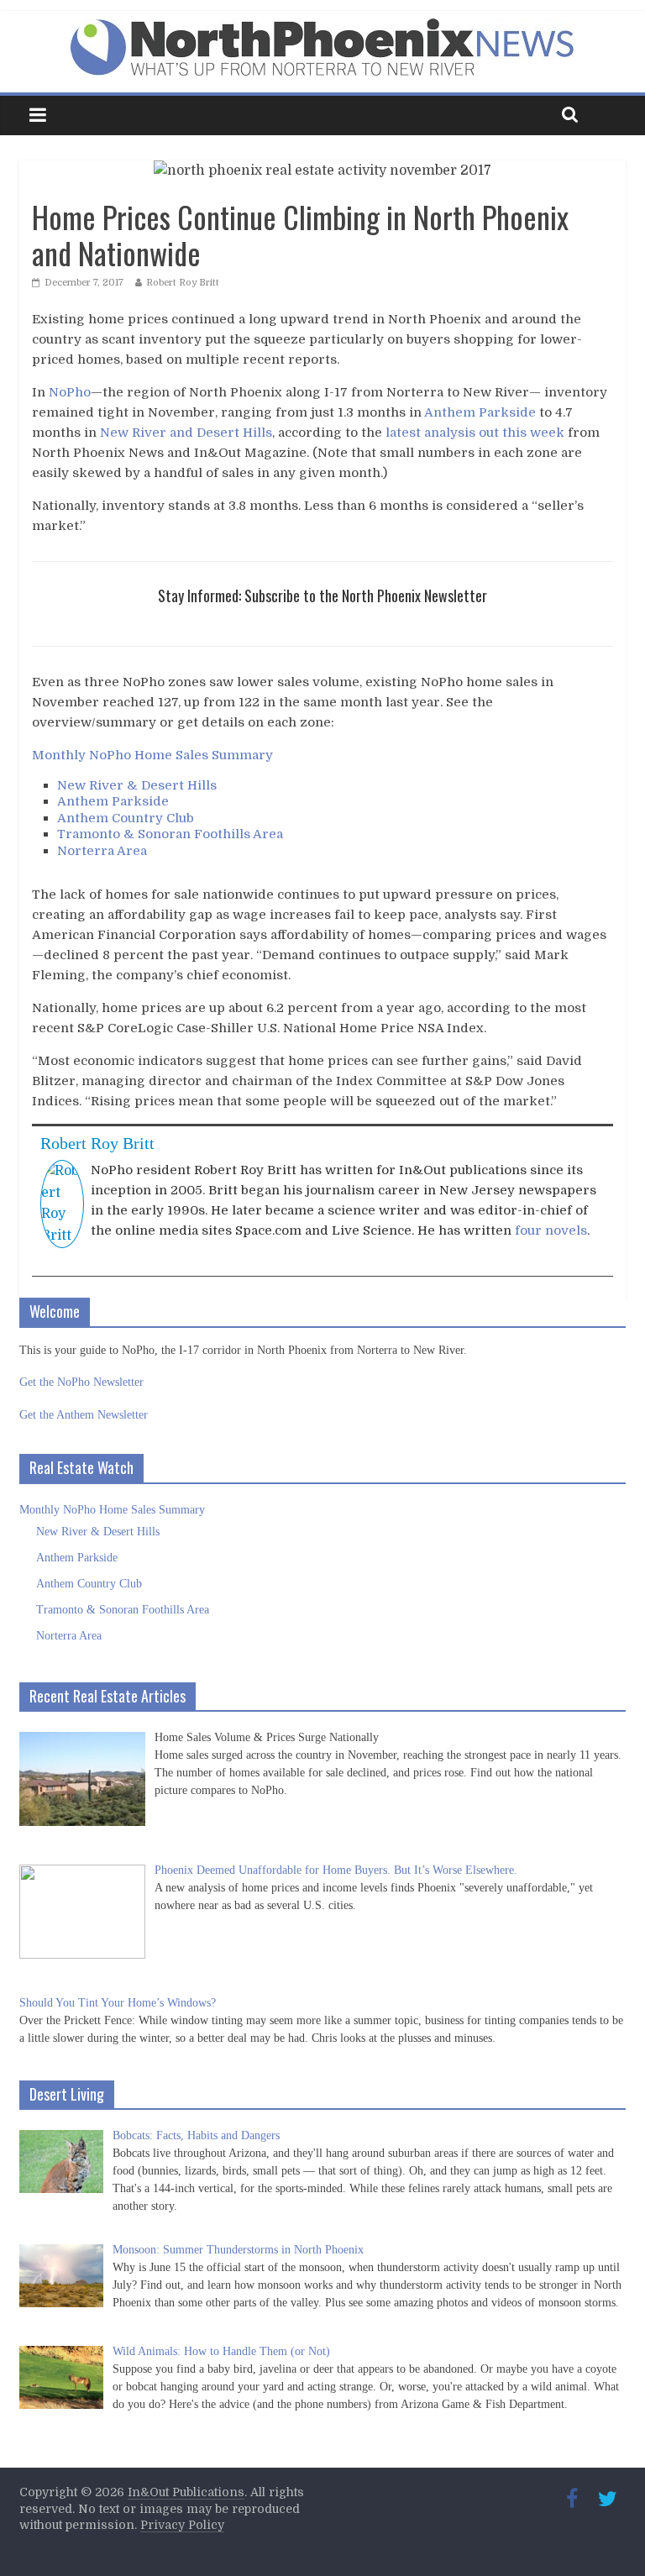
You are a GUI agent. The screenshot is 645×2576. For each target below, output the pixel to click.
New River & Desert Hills (137, 785)
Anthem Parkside (480, 412)
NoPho (70, 392)
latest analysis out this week (475, 433)
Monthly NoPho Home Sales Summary (152, 755)
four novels (551, 1230)
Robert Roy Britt (183, 283)
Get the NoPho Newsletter (81, 1382)
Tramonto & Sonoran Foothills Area (170, 834)
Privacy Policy (182, 2525)
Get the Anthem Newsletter (84, 1415)
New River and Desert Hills (186, 433)
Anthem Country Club (126, 818)
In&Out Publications (186, 2492)
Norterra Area (102, 851)
